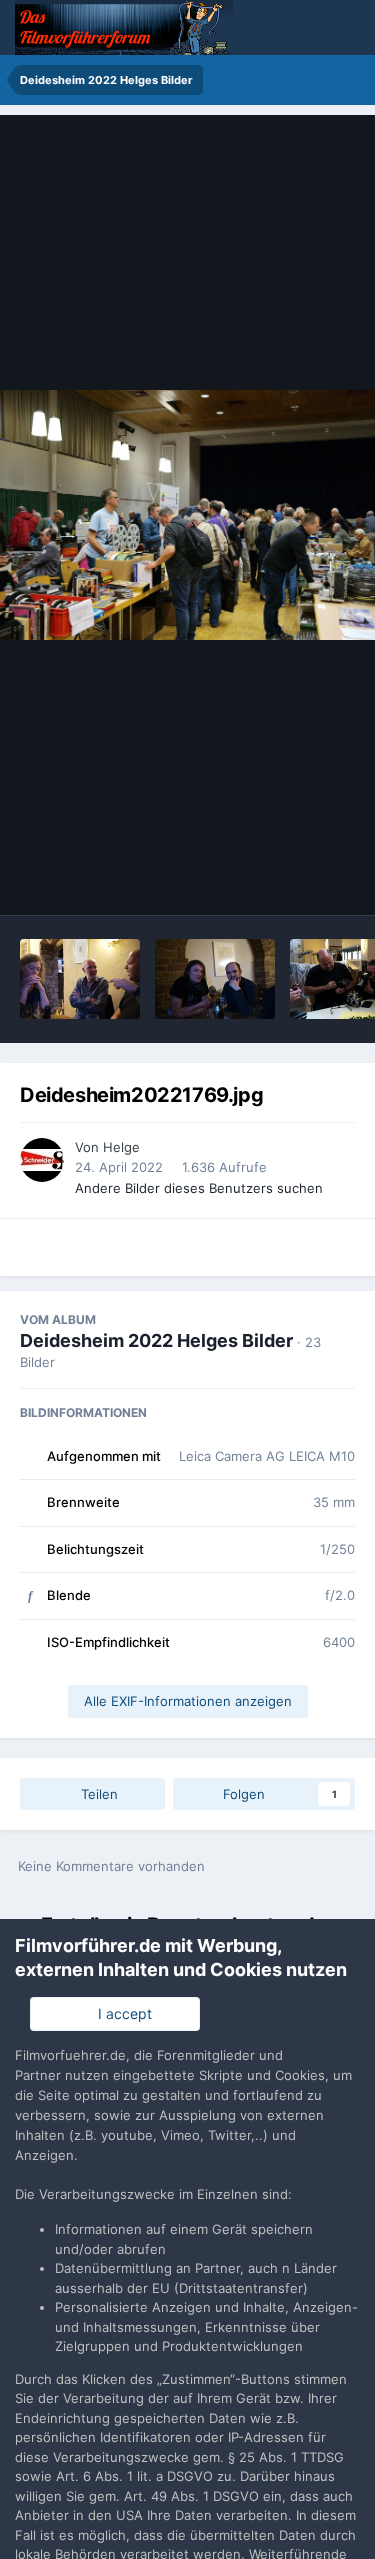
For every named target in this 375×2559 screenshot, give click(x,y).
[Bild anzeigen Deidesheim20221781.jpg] (80, 979)
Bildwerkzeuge (281, 879)
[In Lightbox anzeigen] (187, 515)
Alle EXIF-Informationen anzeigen (188, 1701)
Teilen (97, 1794)
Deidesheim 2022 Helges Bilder (156, 1340)
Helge (121, 1147)
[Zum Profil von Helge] (42, 1160)
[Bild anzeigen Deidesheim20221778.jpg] (215, 979)
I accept (121, 2013)
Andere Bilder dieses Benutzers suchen (199, 1188)
